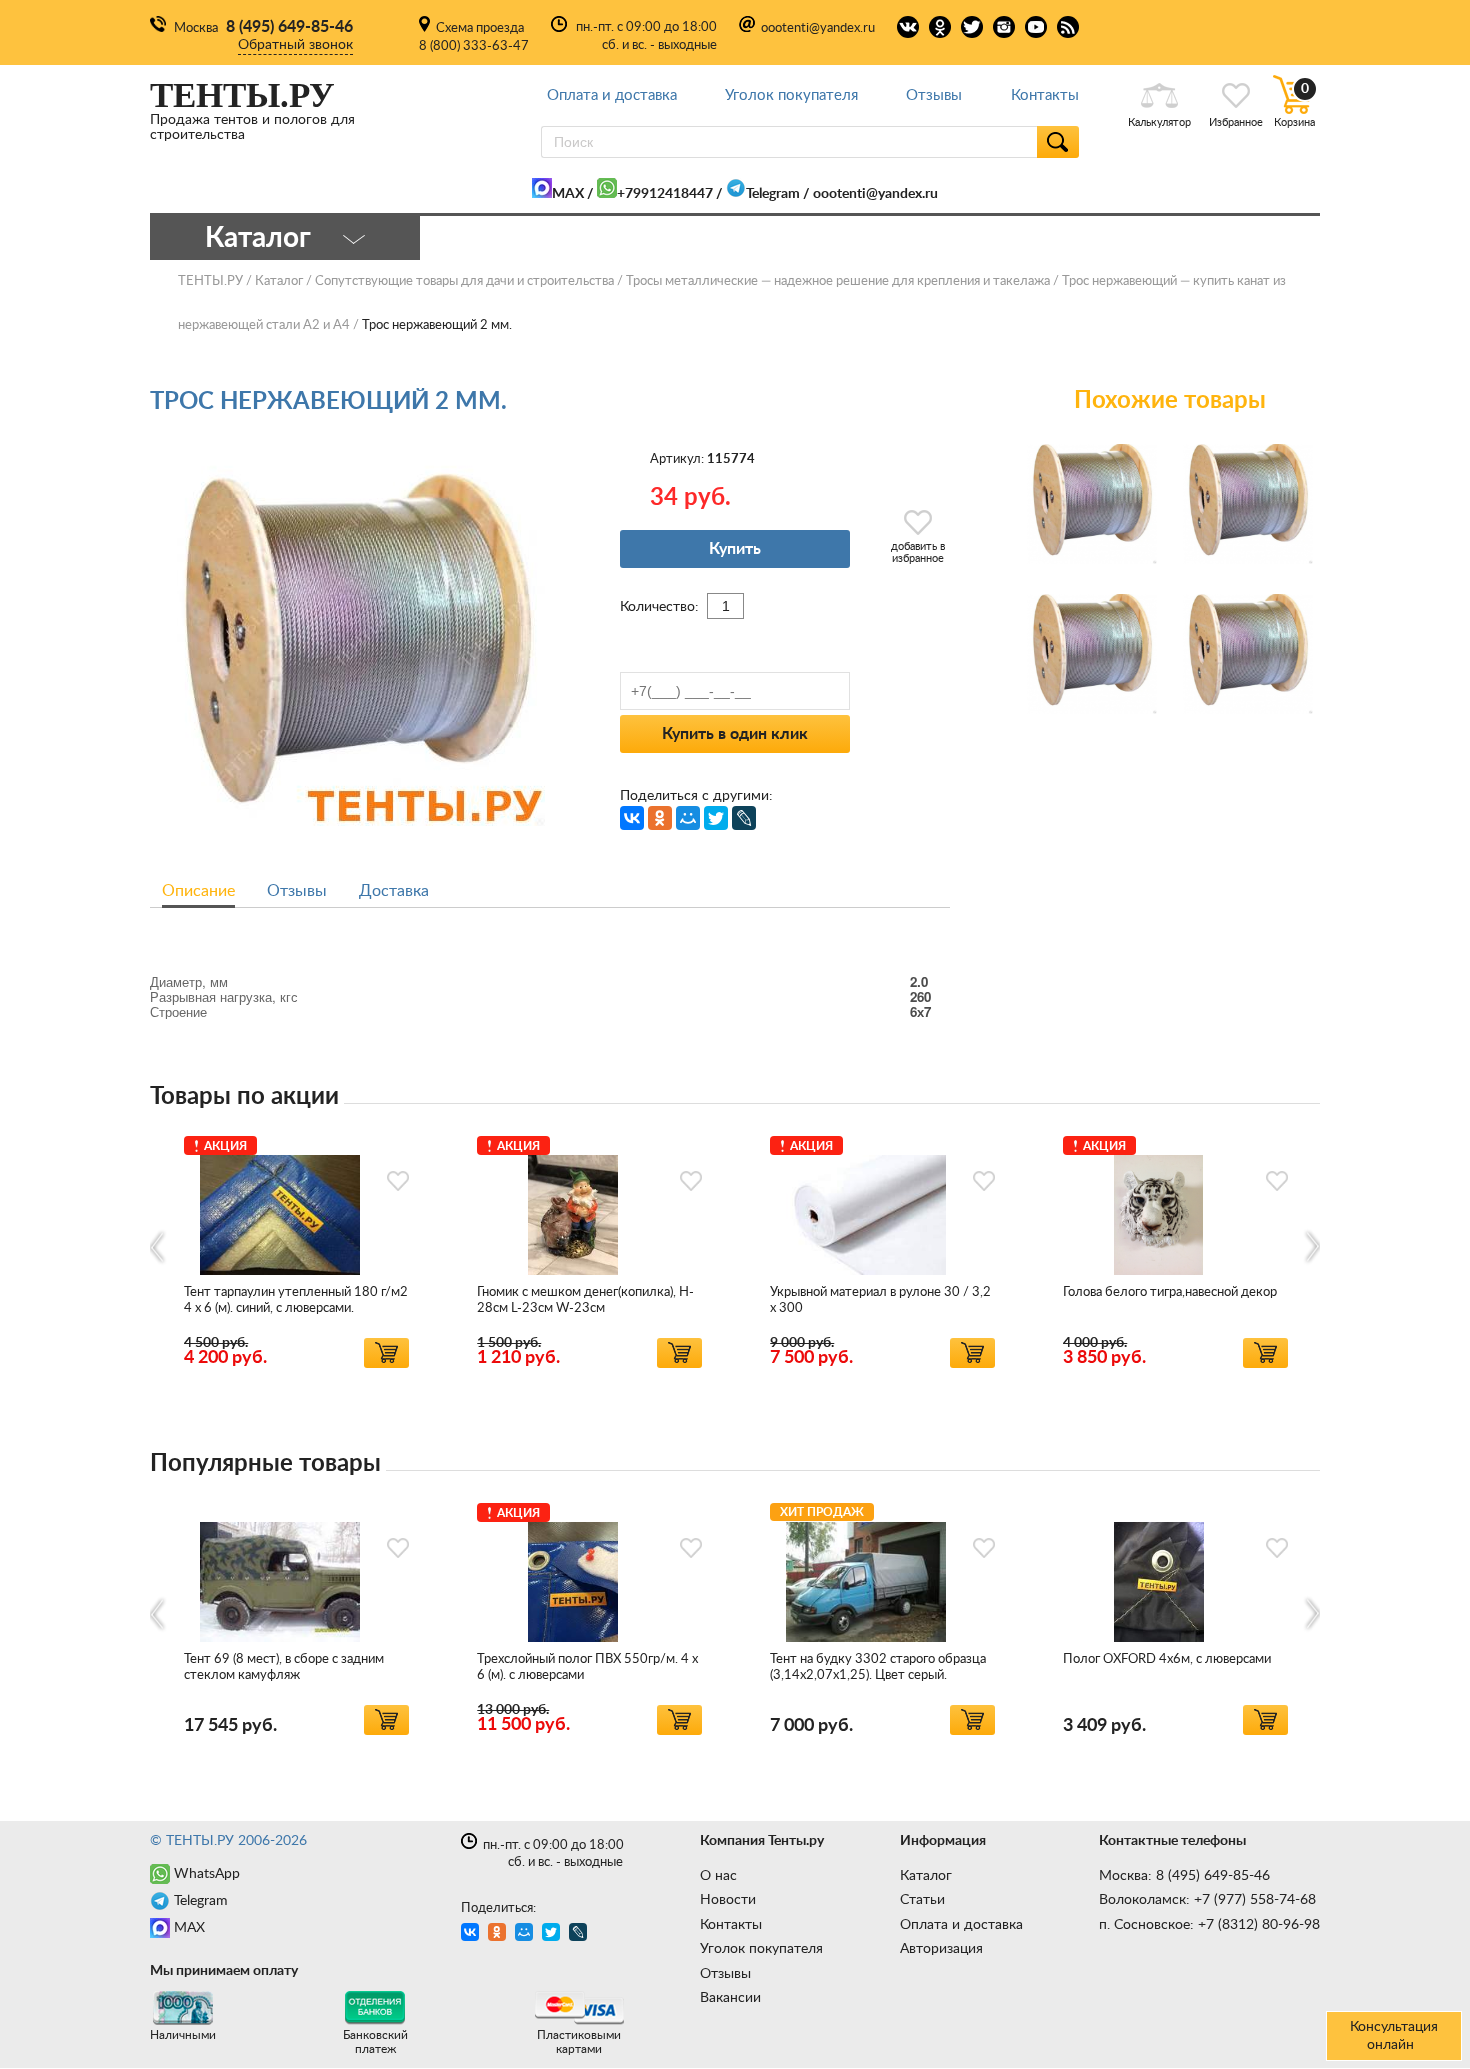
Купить (735, 549)
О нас (718, 1876)
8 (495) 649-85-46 (289, 27)
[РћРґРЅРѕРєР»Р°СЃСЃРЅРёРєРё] (660, 818)
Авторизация (941, 1949)
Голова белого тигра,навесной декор (1170, 1292)
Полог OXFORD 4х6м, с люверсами (1167, 1659)
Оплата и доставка (612, 95)
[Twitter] (716, 818)
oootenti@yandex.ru (818, 28)
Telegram (773, 194)
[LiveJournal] (744, 818)
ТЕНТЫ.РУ (210, 281)
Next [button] (1311, 1247)
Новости (728, 1900)
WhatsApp (207, 1874)
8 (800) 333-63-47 (474, 46)
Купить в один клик (735, 734)
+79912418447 (665, 194)
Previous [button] (158, 1247)
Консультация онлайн (1394, 2036)
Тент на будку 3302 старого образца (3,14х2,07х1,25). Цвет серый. (878, 1667)
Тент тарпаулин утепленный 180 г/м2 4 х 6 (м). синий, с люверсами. (296, 1300)
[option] (296, 1248)
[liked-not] (398, 1181)
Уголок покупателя (791, 95)
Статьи (922, 1900)
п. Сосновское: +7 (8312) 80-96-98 (1209, 1925)
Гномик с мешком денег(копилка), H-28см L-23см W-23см (585, 1300)
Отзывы (934, 95)
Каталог (926, 1876)
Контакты (1045, 95)
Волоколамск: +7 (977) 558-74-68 (1207, 1900)
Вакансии (730, 1998)
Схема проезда (480, 28)
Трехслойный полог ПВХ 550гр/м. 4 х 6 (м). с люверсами (587, 1667)
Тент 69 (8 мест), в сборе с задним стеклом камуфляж (284, 1667)
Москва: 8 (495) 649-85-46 (1184, 1876)
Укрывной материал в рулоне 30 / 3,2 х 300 (880, 1300)
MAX (568, 194)
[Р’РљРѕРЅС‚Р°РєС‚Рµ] (632, 818)
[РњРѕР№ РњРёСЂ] (688, 818)
